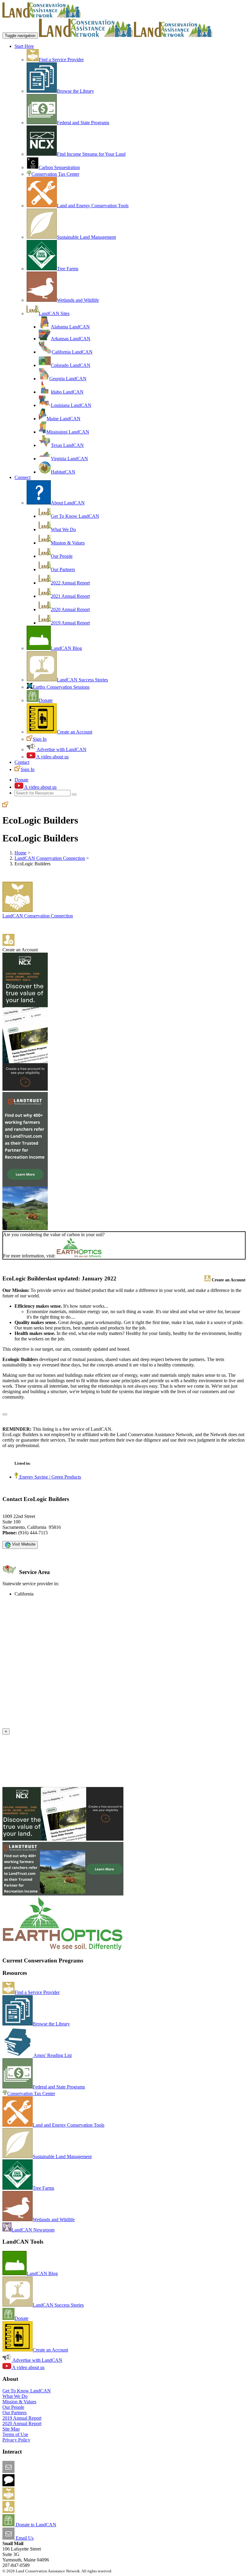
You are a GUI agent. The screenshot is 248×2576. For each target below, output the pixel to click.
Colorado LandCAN (71, 365)
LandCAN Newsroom (33, 2230)
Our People (62, 556)
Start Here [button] (24, 46)
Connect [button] (23, 477)
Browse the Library (75, 91)
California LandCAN (72, 352)
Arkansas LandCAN (71, 339)
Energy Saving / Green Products (50, 1477)
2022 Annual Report (70, 583)
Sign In (40, 739)
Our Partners (63, 569)
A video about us (52, 757)
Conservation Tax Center (55, 174)
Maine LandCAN (64, 419)
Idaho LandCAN (67, 392)
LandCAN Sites (54, 313)
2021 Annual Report (70, 596)
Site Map (11, 2429)
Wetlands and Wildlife (78, 300)
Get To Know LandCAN (75, 516)
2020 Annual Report (70, 609)
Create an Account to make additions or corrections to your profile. (66, 1725)
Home (20, 853)
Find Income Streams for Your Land (91, 154)
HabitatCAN (63, 472)
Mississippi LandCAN (68, 432)
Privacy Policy (16, 2440)
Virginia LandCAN (69, 459)
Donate (46, 700)
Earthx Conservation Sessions (61, 687)
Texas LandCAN (67, 445)
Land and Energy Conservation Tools (93, 206)
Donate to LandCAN (35, 2525)
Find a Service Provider (61, 60)
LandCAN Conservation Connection (50, 858)
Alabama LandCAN (70, 327)
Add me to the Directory (38, 2498)
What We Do (63, 529)
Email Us (24, 2538)
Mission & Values (68, 543)
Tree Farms (68, 269)
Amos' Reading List (52, 2055)
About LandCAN (68, 503)
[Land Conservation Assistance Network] (86, 35)
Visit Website (23, 1544)
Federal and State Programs (83, 123)
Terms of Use (15, 2434)
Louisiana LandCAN (71, 405)
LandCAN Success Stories (82, 680)
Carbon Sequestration (59, 167)
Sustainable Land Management (86, 237)
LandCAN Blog (66, 648)
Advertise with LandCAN (61, 749)
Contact (22, 762)
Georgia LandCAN (68, 379)
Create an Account (75, 732)
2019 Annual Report (70, 623)
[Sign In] (5, 805)
